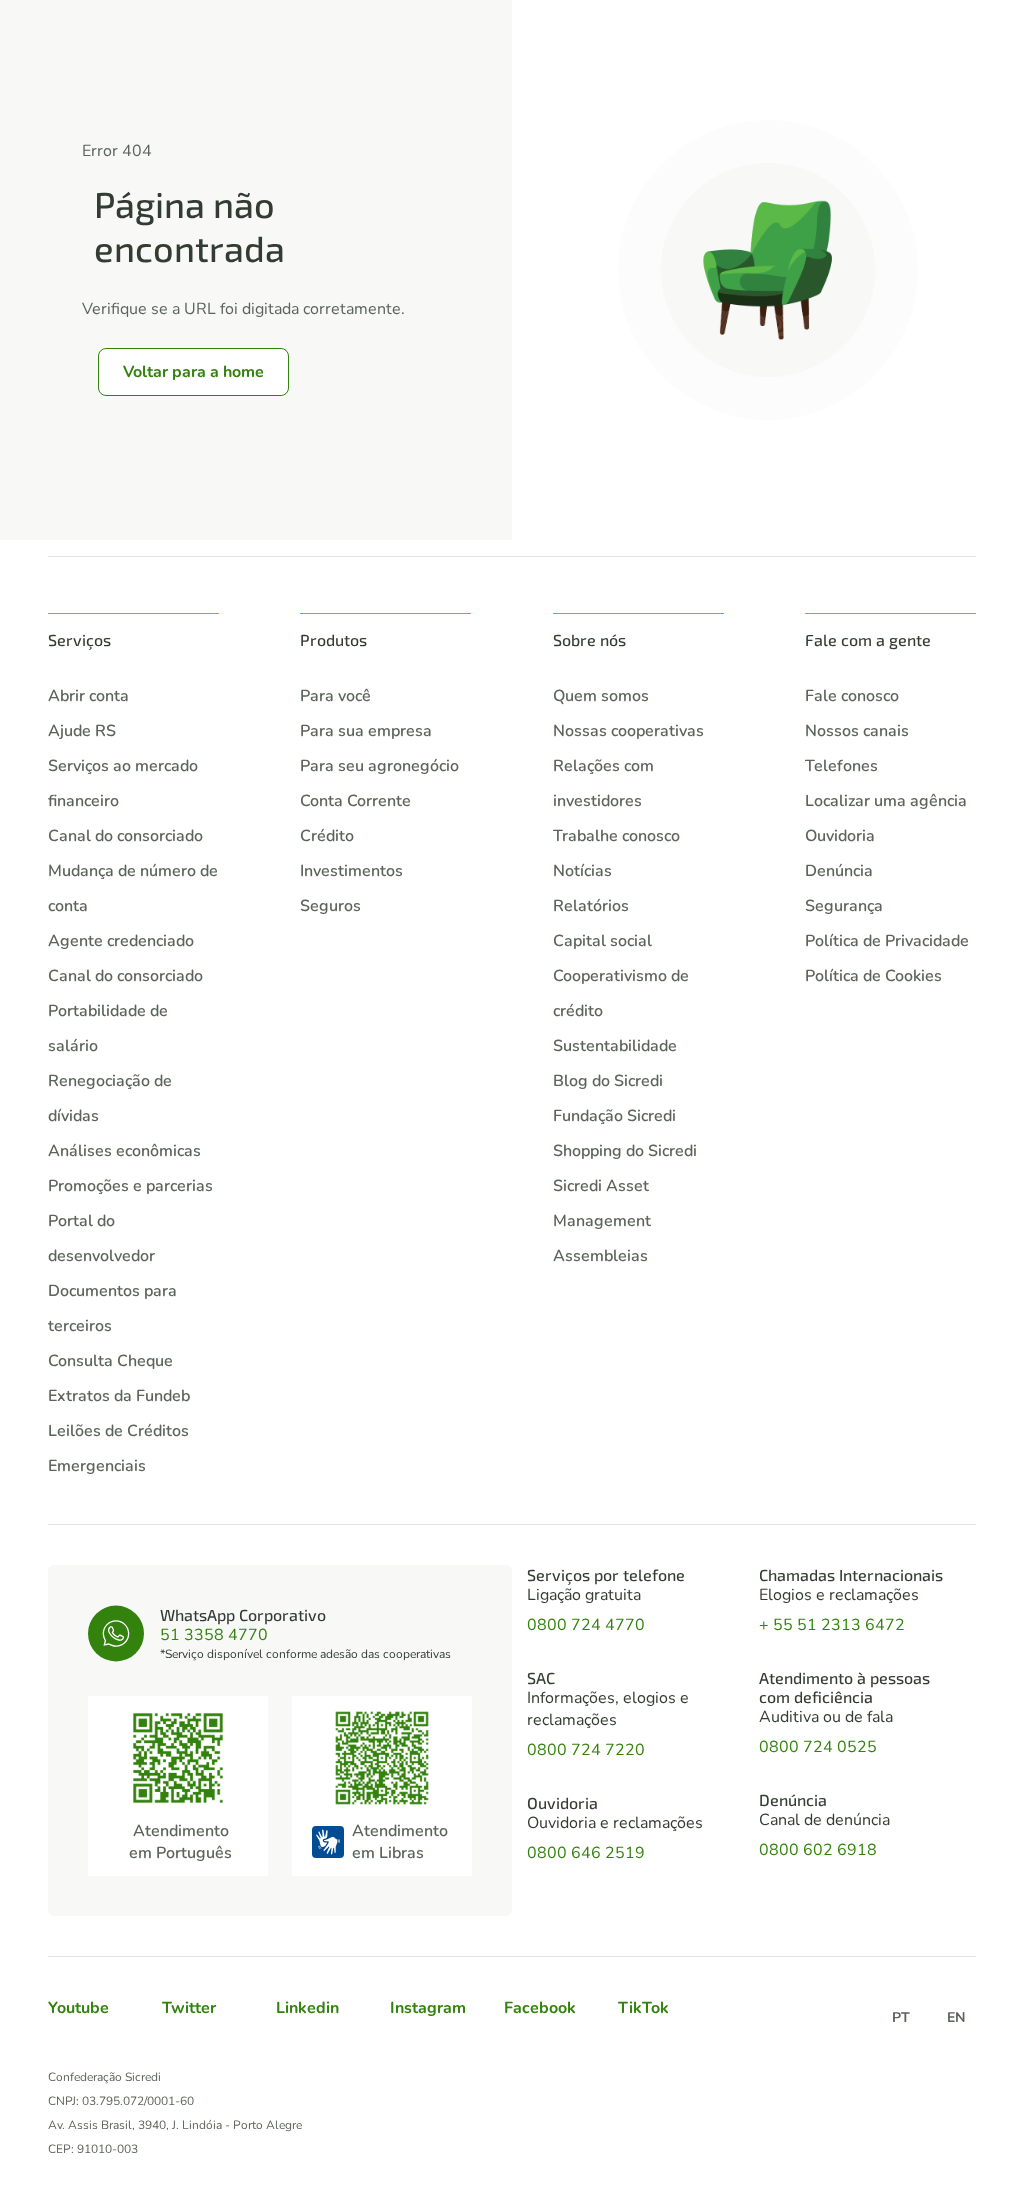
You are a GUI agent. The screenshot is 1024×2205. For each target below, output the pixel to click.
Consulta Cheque (110, 1361)
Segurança (844, 906)
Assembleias (600, 1256)
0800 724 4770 (586, 1625)
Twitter (189, 2008)
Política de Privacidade (887, 941)
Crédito (327, 836)
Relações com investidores (603, 783)
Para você (335, 696)
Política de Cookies (873, 976)
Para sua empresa (366, 731)
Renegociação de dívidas (110, 1098)
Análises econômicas (124, 1151)
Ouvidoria (840, 836)
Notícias (582, 871)
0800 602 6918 (818, 1850)
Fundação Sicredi (614, 1116)
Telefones (841, 766)
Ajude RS (82, 731)
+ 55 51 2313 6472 (832, 1625)
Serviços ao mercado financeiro (123, 783)
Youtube (78, 2008)
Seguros (330, 906)
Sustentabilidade (615, 1046)
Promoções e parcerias (130, 1186)
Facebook (540, 2008)
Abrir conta (88, 696)
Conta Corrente (355, 801)
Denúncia (839, 871)
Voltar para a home (193, 372)
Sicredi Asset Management (602, 1203)
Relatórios (591, 906)
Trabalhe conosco (616, 836)
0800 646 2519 (586, 1853)
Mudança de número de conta (133, 888)
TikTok (643, 2008)
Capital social (602, 941)
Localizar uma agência (886, 801)
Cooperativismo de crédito (621, 993)
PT (901, 2017)
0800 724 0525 (818, 1747)
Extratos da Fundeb (119, 1396)
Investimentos (351, 871)
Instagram (428, 2008)
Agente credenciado (121, 941)
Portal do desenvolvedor (101, 1238)
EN (956, 2017)
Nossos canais (857, 731)
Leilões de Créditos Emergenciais (118, 1448)
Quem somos (601, 696)
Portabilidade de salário (108, 1028)
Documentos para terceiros (112, 1308)
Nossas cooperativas (628, 731)
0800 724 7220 (586, 1750)
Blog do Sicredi (608, 1081)
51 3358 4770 (214, 1635)
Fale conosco (852, 696)
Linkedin (307, 2008)
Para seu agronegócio (379, 766)
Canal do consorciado (125, 836)
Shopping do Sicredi (625, 1151)
